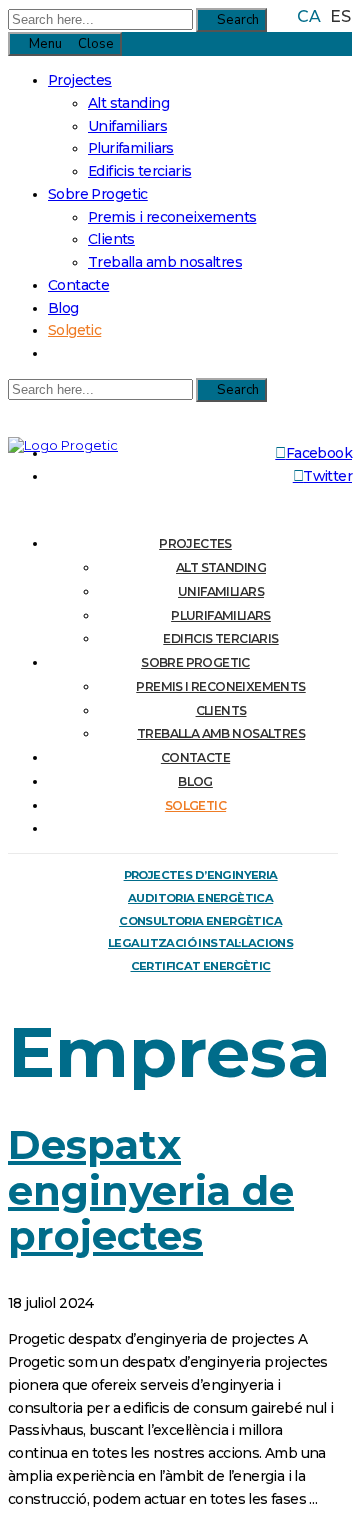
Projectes (80, 80)
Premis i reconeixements (172, 217)
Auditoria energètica (200, 898)
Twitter (327, 476)
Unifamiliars (127, 126)
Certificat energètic (201, 966)
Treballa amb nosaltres (165, 262)
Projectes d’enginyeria (201, 875)
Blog (63, 308)
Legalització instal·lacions (200, 943)
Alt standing (128, 103)
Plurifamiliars (131, 148)
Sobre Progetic (98, 194)
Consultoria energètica (200, 921)
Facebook (319, 453)
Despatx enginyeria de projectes (151, 1190)
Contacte (78, 285)
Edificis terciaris (139, 171)
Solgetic (74, 330)
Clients (111, 239)
